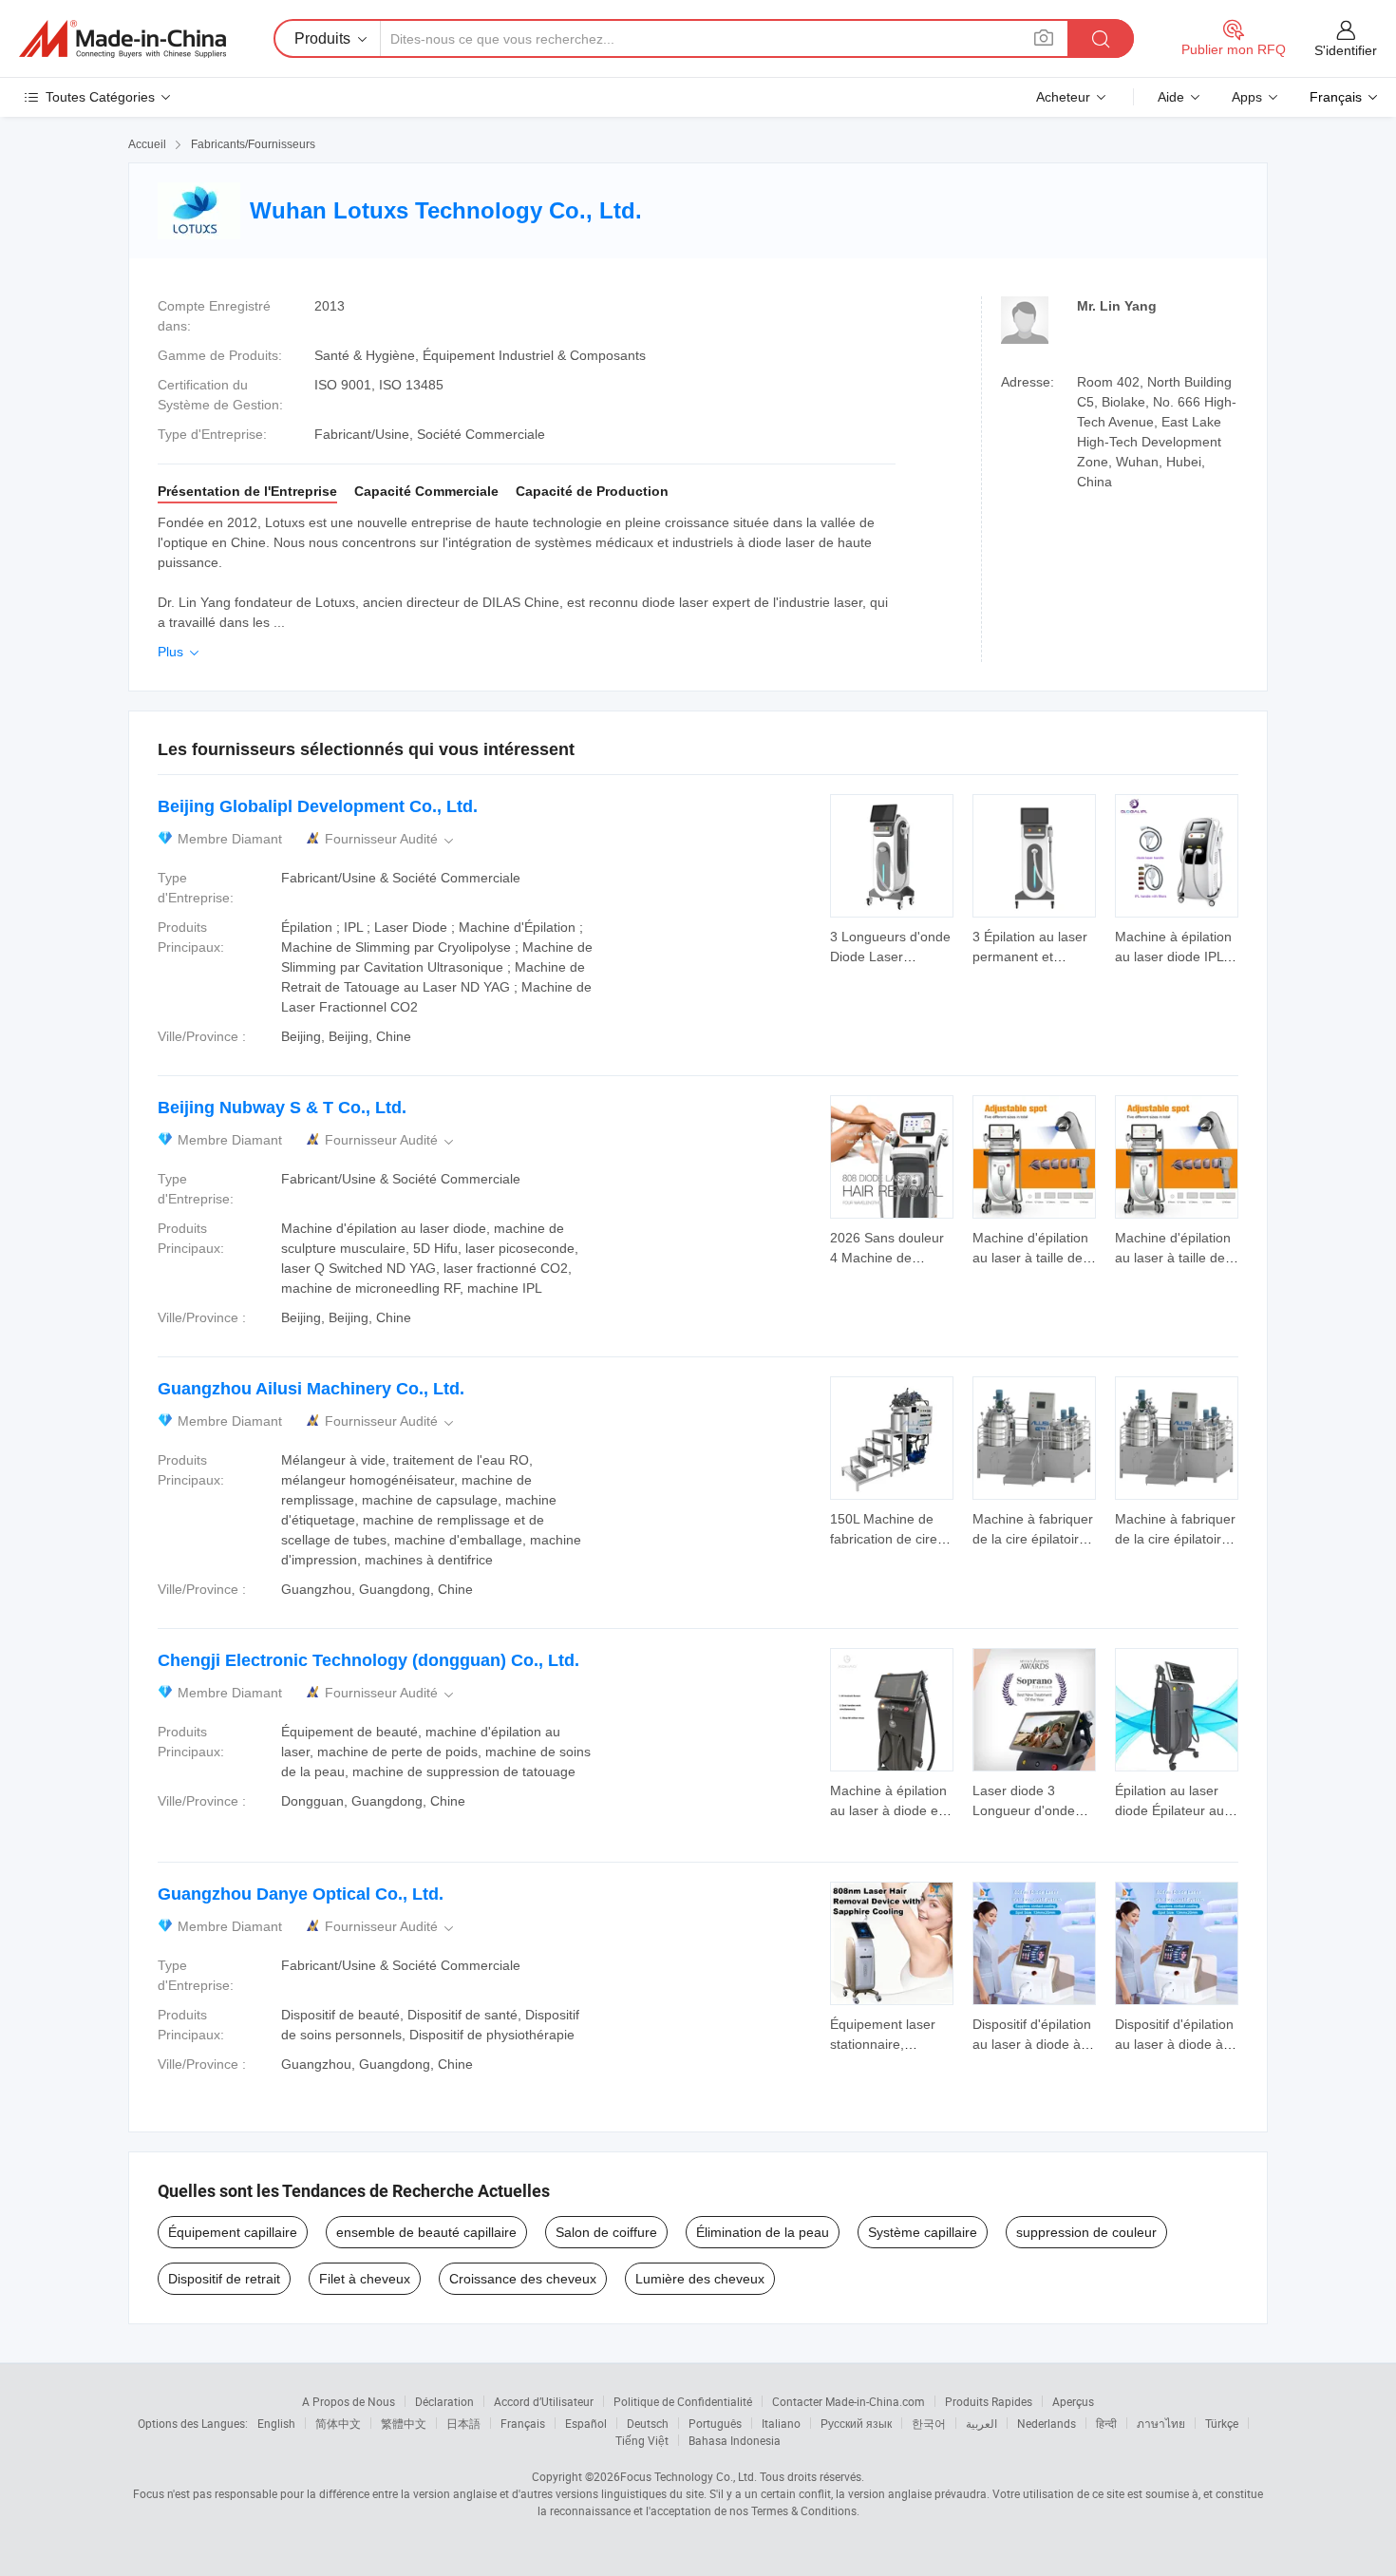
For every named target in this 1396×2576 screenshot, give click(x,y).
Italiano (781, 2423)
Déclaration (444, 2401)
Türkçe (1222, 2423)
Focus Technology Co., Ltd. (689, 2476)
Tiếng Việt (642, 2440)
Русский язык (856, 2423)
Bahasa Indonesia (735, 2440)
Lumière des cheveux (700, 2279)
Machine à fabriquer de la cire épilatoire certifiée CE (1033, 1539)
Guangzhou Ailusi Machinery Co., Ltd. (311, 1389)
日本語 (463, 2423)
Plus (180, 652)
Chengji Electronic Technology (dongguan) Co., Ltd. (368, 1660)
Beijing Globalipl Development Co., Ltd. (318, 806)
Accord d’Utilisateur (544, 2401)
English (276, 2423)
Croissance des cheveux (523, 2279)
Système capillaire (923, 2232)
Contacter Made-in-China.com (849, 2401)
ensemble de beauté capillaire (426, 2232)
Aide (1171, 97)
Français (523, 2423)
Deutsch (648, 2423)
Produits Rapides (989, 2401)
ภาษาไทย (1161, 2423)
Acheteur (1063, 97)
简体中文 (338, 2423)
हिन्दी (1106, 2423)
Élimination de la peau (763, 2232)
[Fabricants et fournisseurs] (123, 39)
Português (715, 2423)
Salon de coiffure (606, 2232)
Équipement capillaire (233, 2232)
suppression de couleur (1086, 2232)
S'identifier (1346, 50)
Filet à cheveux (365, 2279)
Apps (1247, 97)
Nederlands (1047, 2423)
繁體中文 (404, 2423)
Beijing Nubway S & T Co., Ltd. (282, 1108)
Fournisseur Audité (391, 839)
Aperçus (1073, 2401)
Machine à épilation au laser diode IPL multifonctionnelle (1173, 957)
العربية (981, 2423)
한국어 (929, 2423)
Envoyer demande (892, 945)
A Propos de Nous (349, 2401)
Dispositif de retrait (224, 2279)
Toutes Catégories (100, 97)
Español (586, 2423)
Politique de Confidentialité (683, 2401)
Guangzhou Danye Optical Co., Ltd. (301, 1894)
